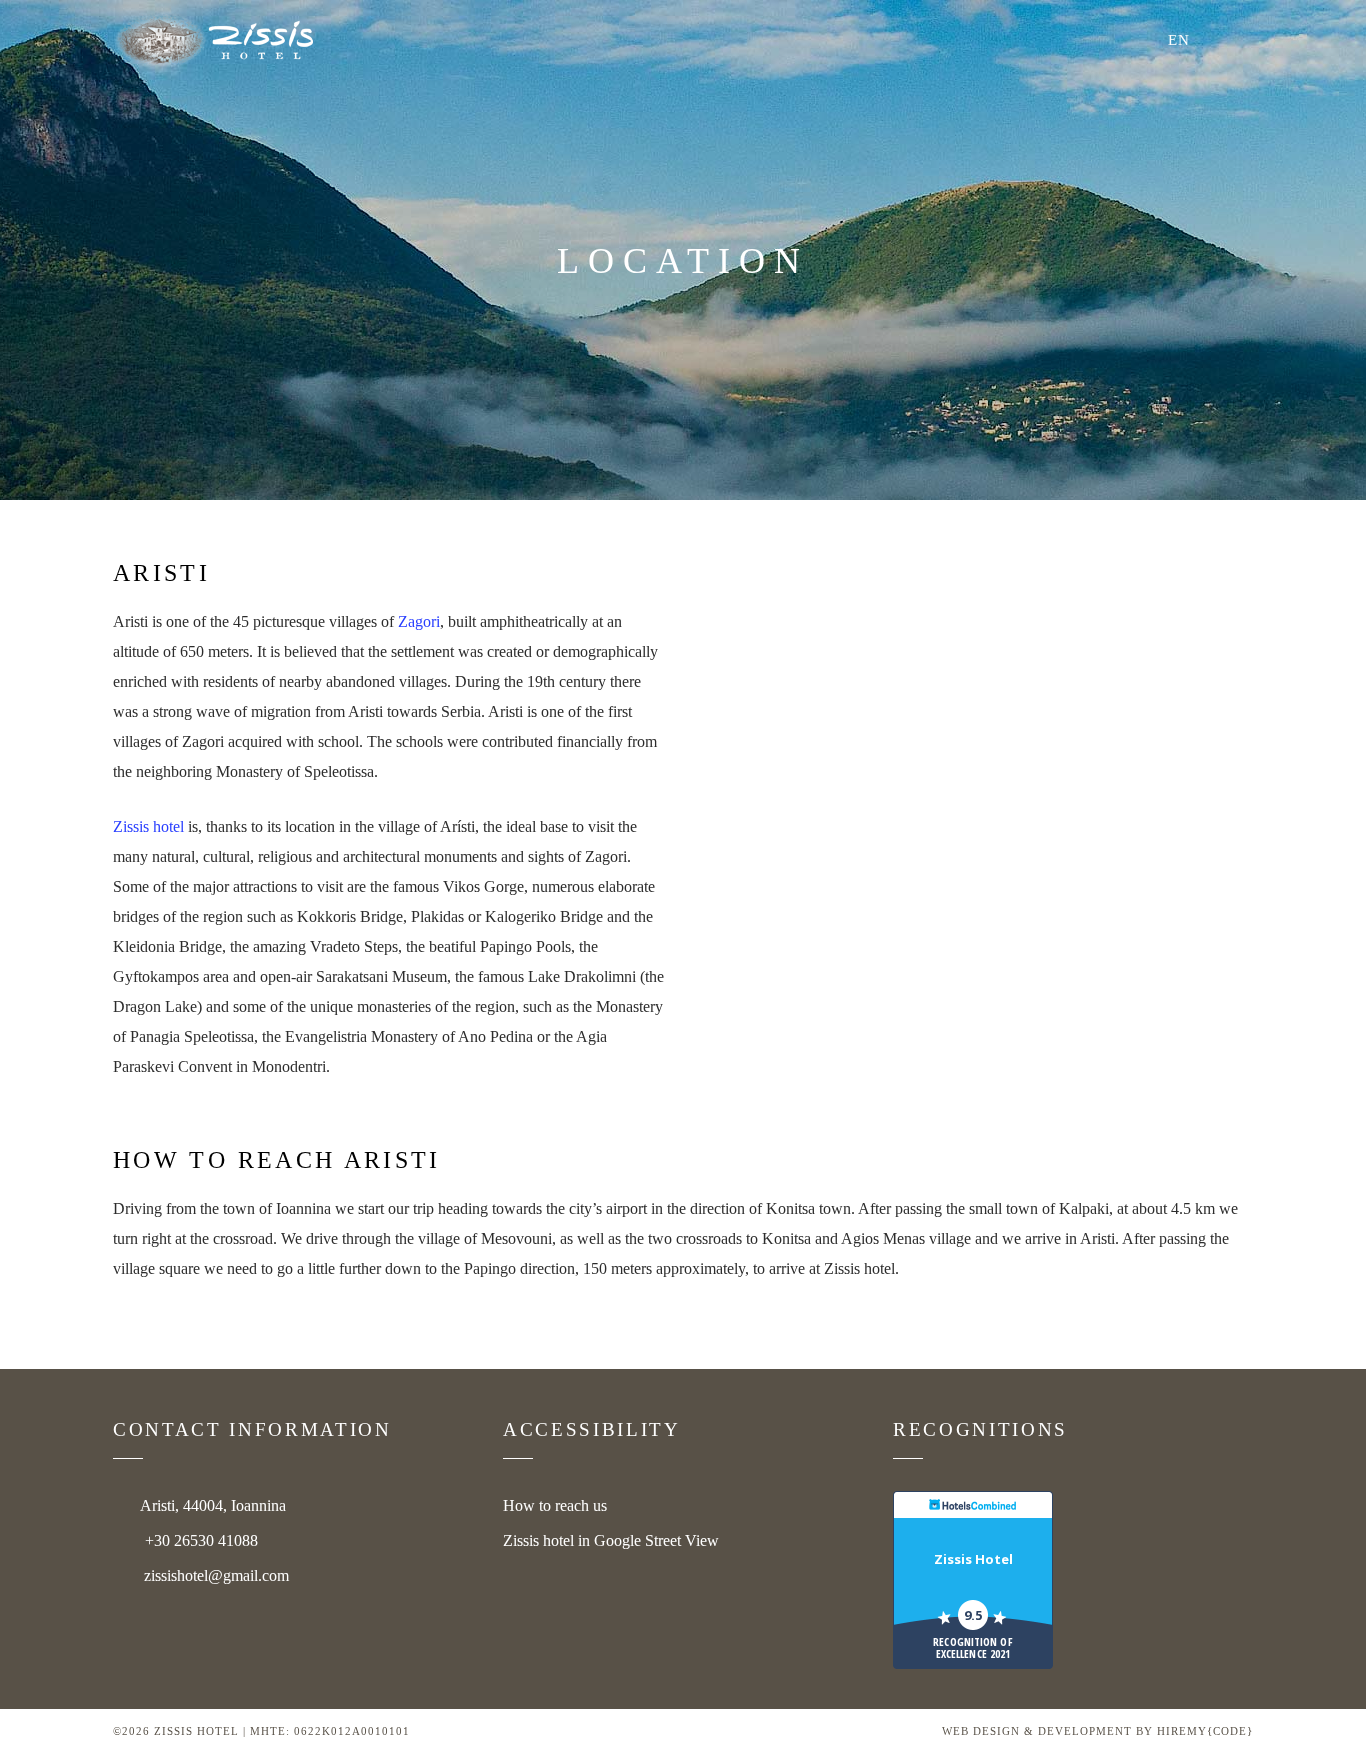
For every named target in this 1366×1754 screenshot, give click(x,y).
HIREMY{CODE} (1205, 1731)
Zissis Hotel (973, 1559)
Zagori (419, 621)
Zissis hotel (148, 826)
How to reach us (555, 1505)
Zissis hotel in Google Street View (611, 1540)
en (1179, 40)
